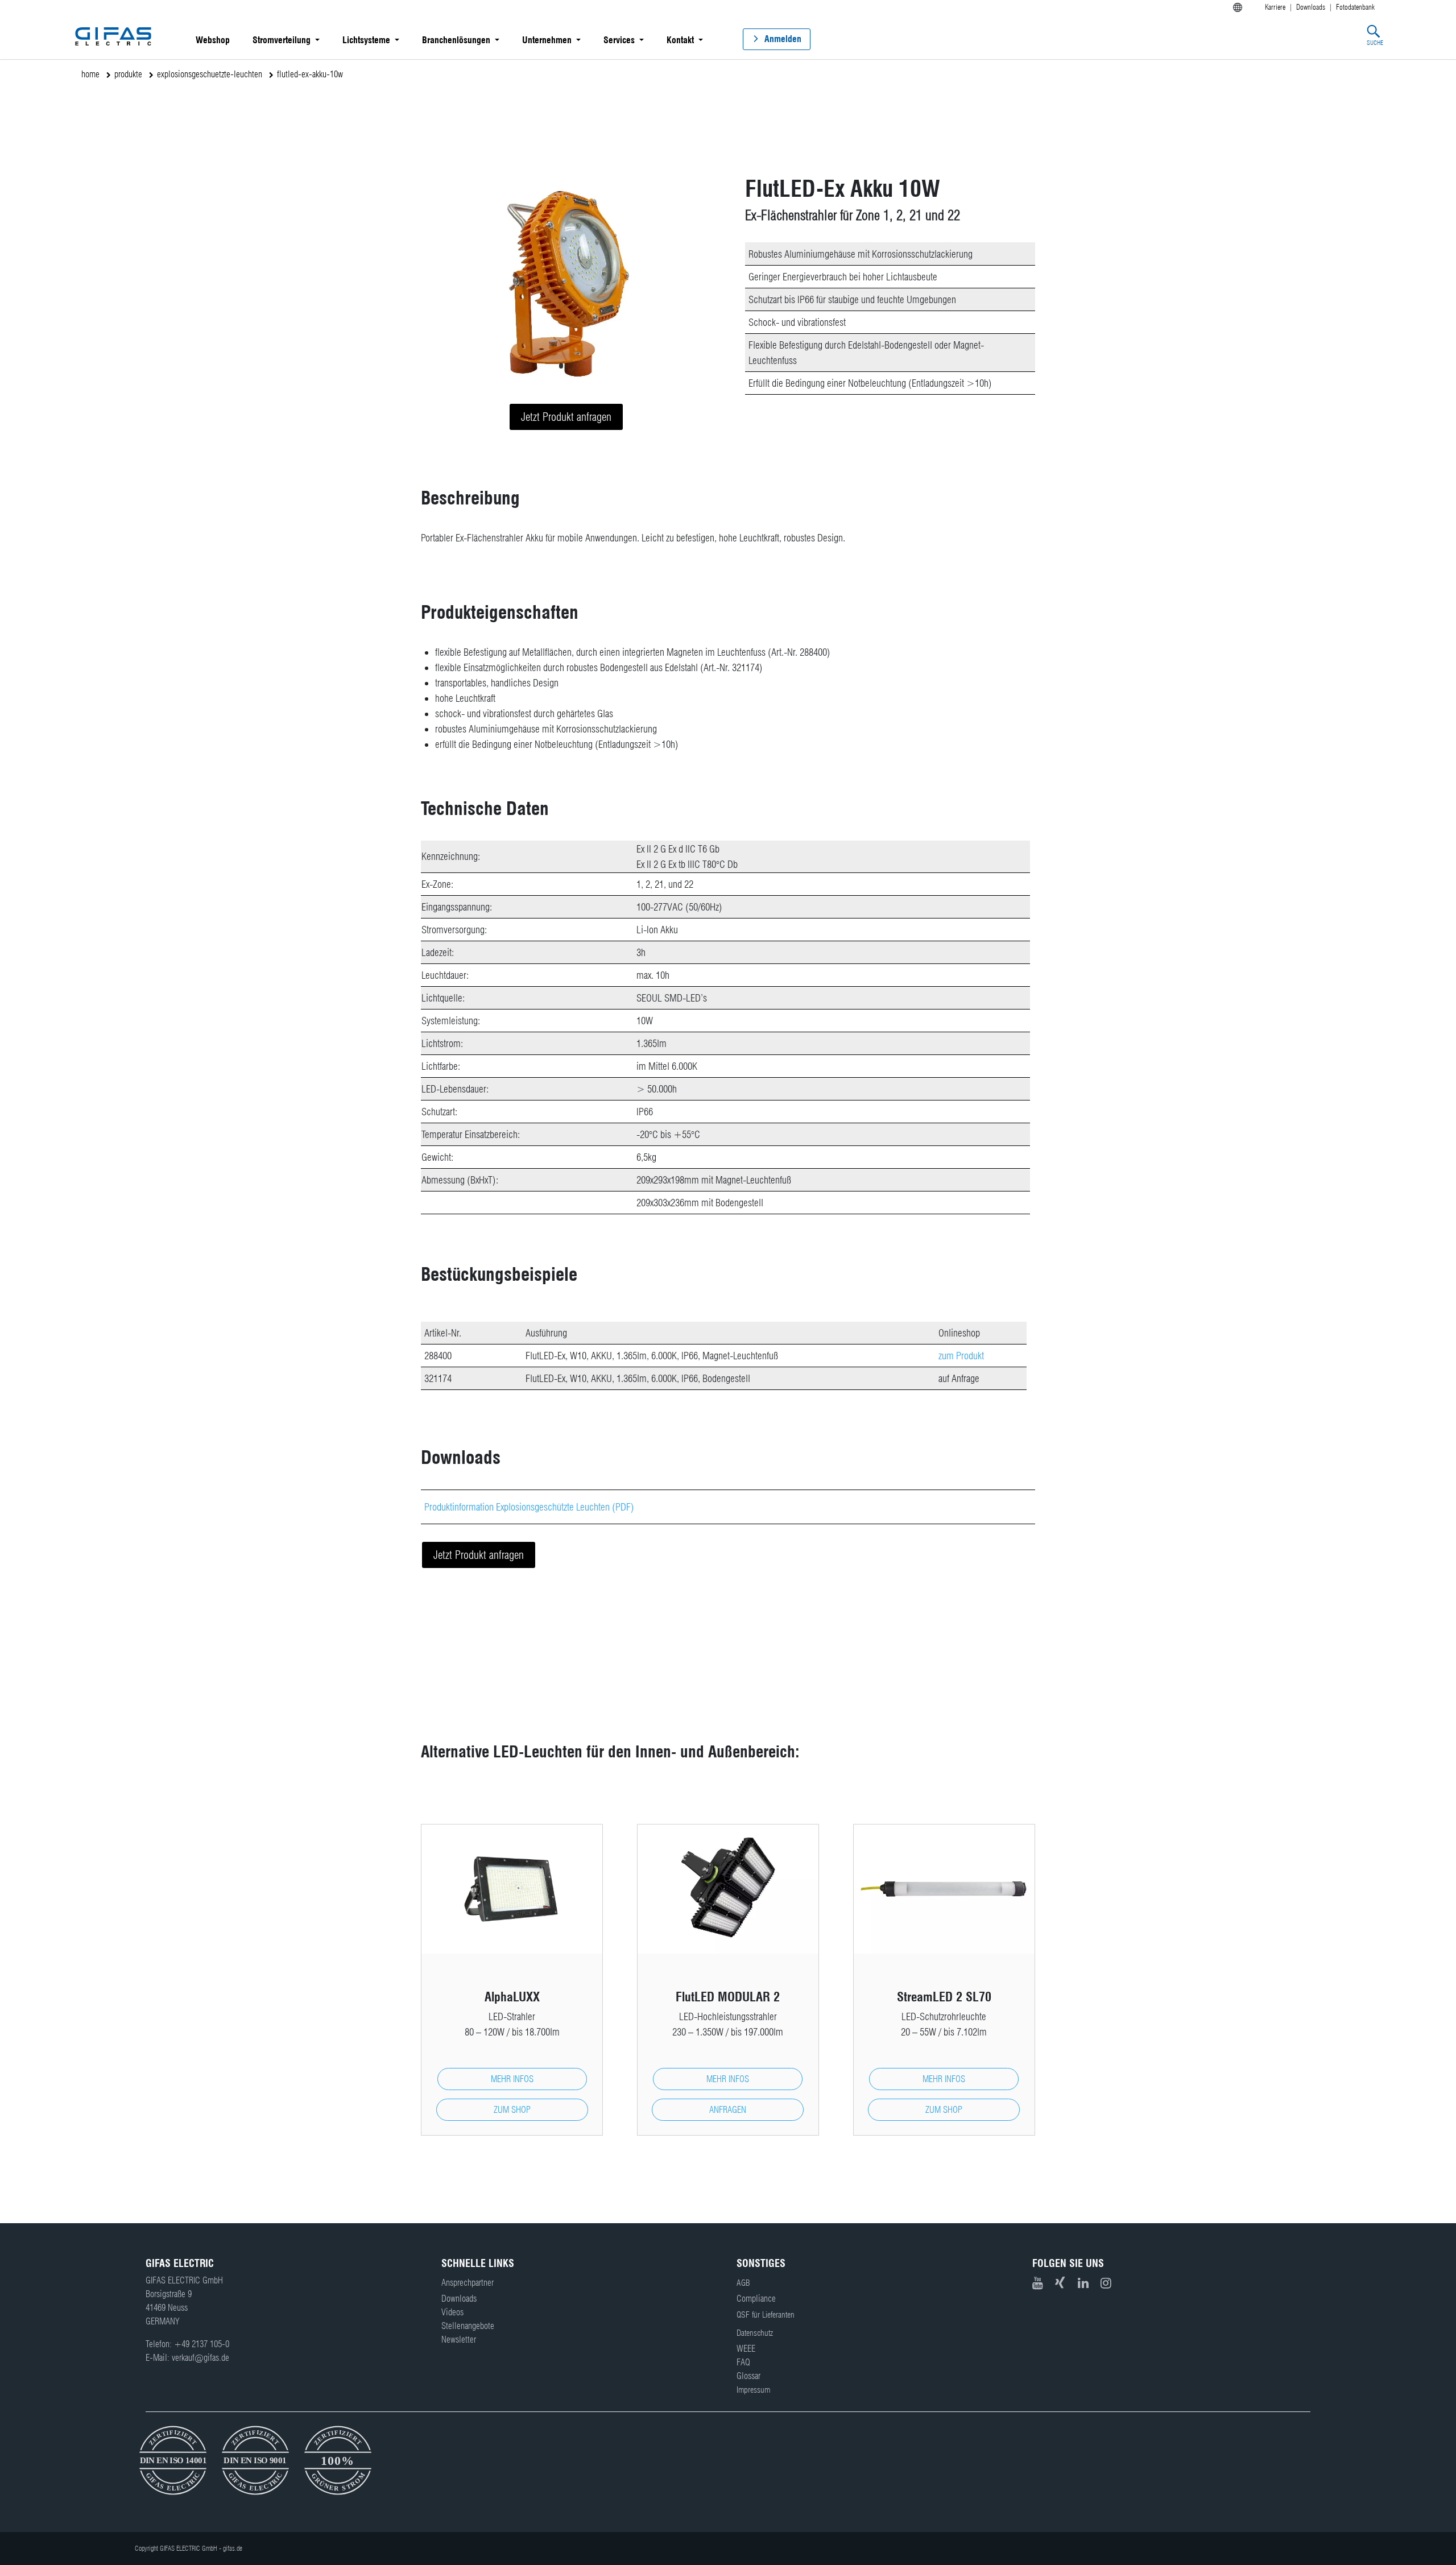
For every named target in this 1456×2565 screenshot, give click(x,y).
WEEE (746, 2349)
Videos (452, 2312)
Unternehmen (547, 40)
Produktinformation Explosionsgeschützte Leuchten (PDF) (529, 1507)
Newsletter (459, 2339)
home (90, 74)
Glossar (748, 2376)
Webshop (213, 40)
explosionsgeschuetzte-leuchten (210, 74)
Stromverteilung (282, 40)
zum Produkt (961, 1356)
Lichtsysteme (366, 40)
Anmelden (783, 39)
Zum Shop (512, 2110)
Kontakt (680, 40)
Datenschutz (755, 2333)
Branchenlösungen (456, 40)
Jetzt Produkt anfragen (566, 417)
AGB (743, 2283)
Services (619, 40)
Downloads (459, 2299)
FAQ (743, 2362)
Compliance (756, 2299)
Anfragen (728, 2110)
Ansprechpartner (468, 2283)
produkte (128, 74)
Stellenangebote (468, 2326)
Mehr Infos (512, 2079)
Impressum (753, 2390)
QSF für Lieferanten (766, 2315)
